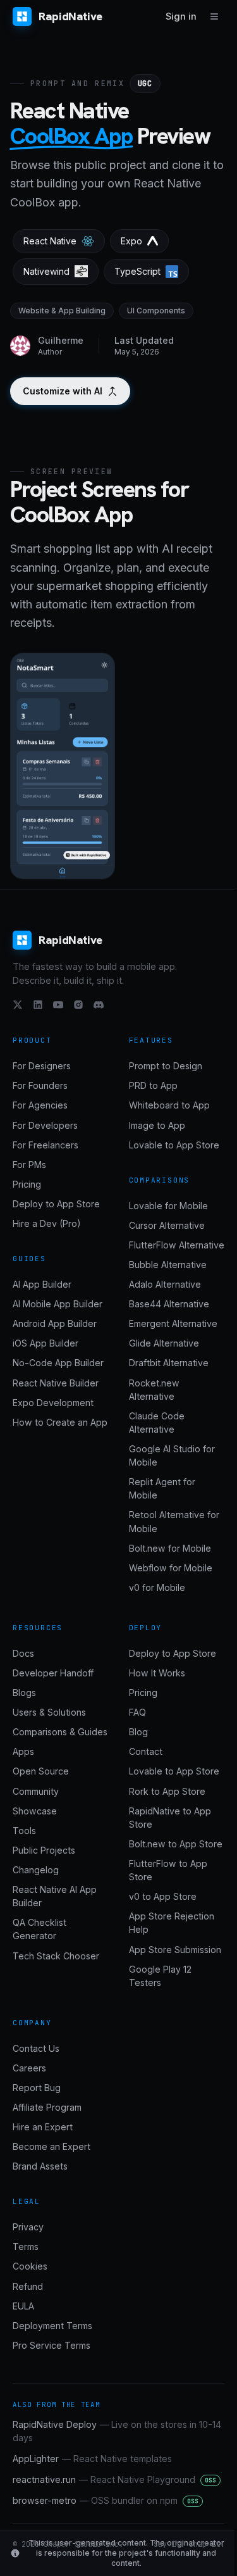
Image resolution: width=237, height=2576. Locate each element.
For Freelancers (46, 1145)
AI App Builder (42, 1284)
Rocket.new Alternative (154, 1390)
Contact (146, 1751)
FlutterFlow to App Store (168, 1870)
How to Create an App (60, 1422)
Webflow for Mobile (171, 1568)
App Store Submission (175, 1950)
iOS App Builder (46, 1343)
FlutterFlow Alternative (177, 1245)
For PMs (29, 1165)
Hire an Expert (43, 2127)
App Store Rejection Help (172, 1923)
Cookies (30, 2266)
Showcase (35, 1811)
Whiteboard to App (169, 1105)
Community (36, 1791)
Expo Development (53, 1403)
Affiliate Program (47, 2107)
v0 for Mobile (157, 1587)
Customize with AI (63, 391)
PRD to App (153, 1085)
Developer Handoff (53, 1673)
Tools (24, 1831)
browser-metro (106, 2500)
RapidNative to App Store (170, 1818)
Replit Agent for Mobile (162, 1488)
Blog (138, 1732)
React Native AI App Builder (55, 1896)
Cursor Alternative (167, 1225)
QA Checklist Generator (39, 1929)
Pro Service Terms (52, 2345)
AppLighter (92, 2459)
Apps (23, 1751)
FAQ (137, 1712)
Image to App (157, 1125)
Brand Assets (40, 2166)
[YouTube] (58, 1005)
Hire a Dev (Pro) (47, 1223)
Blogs (24, 1693)
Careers (29, 2068)
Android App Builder (55, 1323)
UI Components (156, 311)
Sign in (181, 16)
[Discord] (99, 1005)
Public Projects (44, 1850)
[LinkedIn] (38, 1005)
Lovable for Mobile (168, 1206)
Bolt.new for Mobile (170, 1548)
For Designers (42, 1066)
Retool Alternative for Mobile (174, 1521)
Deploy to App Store (56, 1204)
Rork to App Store (167, 1791)
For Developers (45, 1125)
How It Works (157, 1673)
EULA (23, 2306)
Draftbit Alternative (169, 1363)
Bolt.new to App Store (176, 1844)
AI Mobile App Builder (58, 1304)
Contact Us (36, 2048)
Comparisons (160, 1180)
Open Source (41, 1771)
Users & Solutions (49, 1712)
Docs (23, 1653)
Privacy (28, 2227)
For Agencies (40, 1105)
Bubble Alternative (168, 1265)
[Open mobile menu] (214, 16)
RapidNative (70, 16)
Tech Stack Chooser (56, 1956)
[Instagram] (78, 1005)
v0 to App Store (163, 1896)
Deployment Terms (52, 2326)
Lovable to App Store (174, 1145)
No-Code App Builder (58, 1363)
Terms (26, 2246)
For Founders (40, 1085)
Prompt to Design (166, 1066)
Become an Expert (52, 2146)
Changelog (36, 1870)
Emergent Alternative (173, 1323)
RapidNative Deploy (117, 2431)
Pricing (27, 1184)
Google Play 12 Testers (160, 1976)
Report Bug (37, 2088)
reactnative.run (114, 2479)
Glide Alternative (164, 1343)
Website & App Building (62, 311)
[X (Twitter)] (18, 1005)
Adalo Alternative (165, 1284)
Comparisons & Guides (60, 1732)
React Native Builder (56, 1383)
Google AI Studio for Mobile (172, 1455)
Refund (28, 2286)
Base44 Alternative (169, 1304)
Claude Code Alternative (157, 1423)
